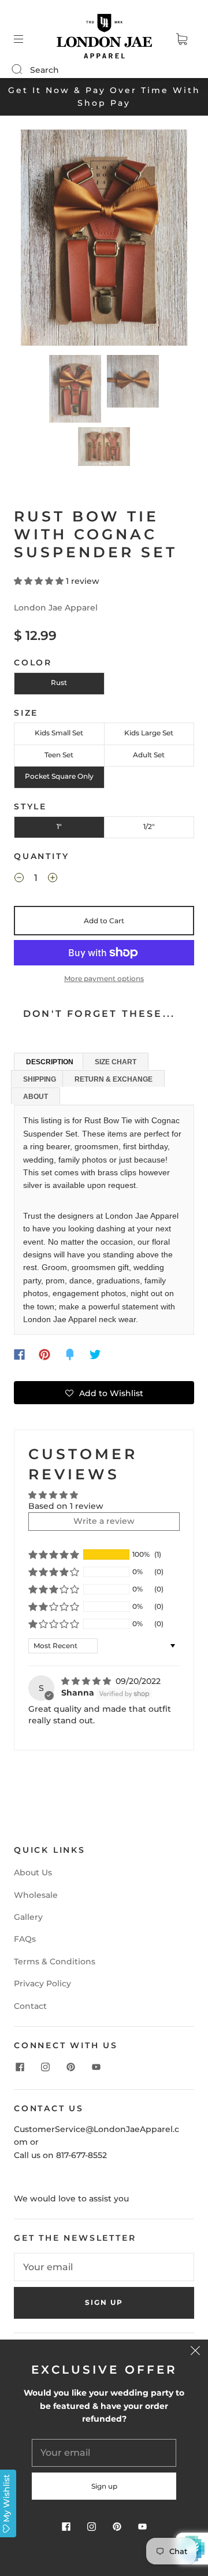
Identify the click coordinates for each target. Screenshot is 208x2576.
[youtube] (96, 2067)
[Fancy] (70, 1354)
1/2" (149, 826)
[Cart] (181, 39)
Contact (30, 2006)
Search (44, 70)
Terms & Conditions (55, 1961)
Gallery (28, 1917)
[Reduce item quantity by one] (19, 879)
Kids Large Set (149, 733)
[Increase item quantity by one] (53, 879)
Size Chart (116, 1062)
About (36, 1097)
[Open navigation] (27, 39)
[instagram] (45, 2067)
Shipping (40, 1079)
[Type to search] (16, 70)
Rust (59, 682)
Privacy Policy (42, 1983)
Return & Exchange (114, 1079)
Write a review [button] (104, 1521)
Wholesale (36, 1895)
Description (50, 1062)
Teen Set (59, 755)
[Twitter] (95, 1354)
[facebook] (20, 2067)
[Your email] (104, 2267)
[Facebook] (19, 1354)
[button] (38, 240)
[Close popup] (195, 2352)
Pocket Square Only (59, 776)
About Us (33, 1872)
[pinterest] (70, 2067)
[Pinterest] (44, 1354)
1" (59, 826)
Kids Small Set (59, 733)
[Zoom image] (104, 240)
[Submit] (24, 69)
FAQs (25, 1939)
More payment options (104, 978)
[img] (87, 1681)
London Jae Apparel (56, 608)
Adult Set (149, 755)
